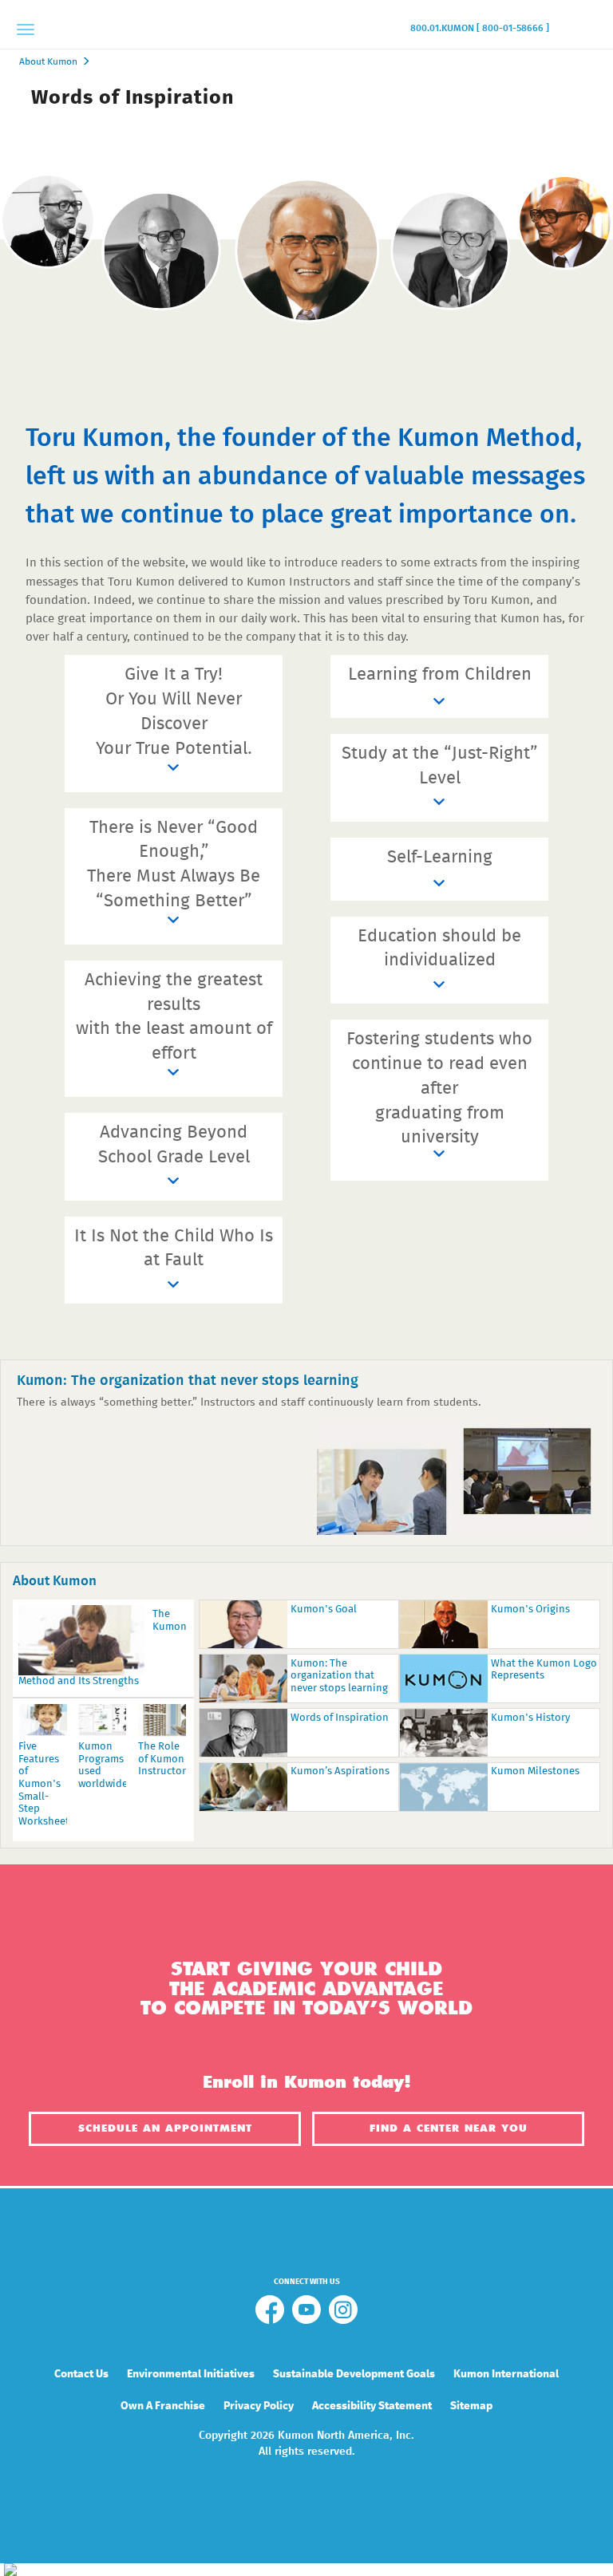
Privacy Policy (259, 2406)
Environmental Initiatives (191, 2374)
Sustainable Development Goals (354, 2374)
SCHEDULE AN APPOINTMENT (165, 2128)
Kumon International (506, 2374)
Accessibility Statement (372, 2406)
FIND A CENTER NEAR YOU (449, 2128)
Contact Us (81, 2374)
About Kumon (48, 62)
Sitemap (471, 2406)
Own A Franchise (163, 2406)
